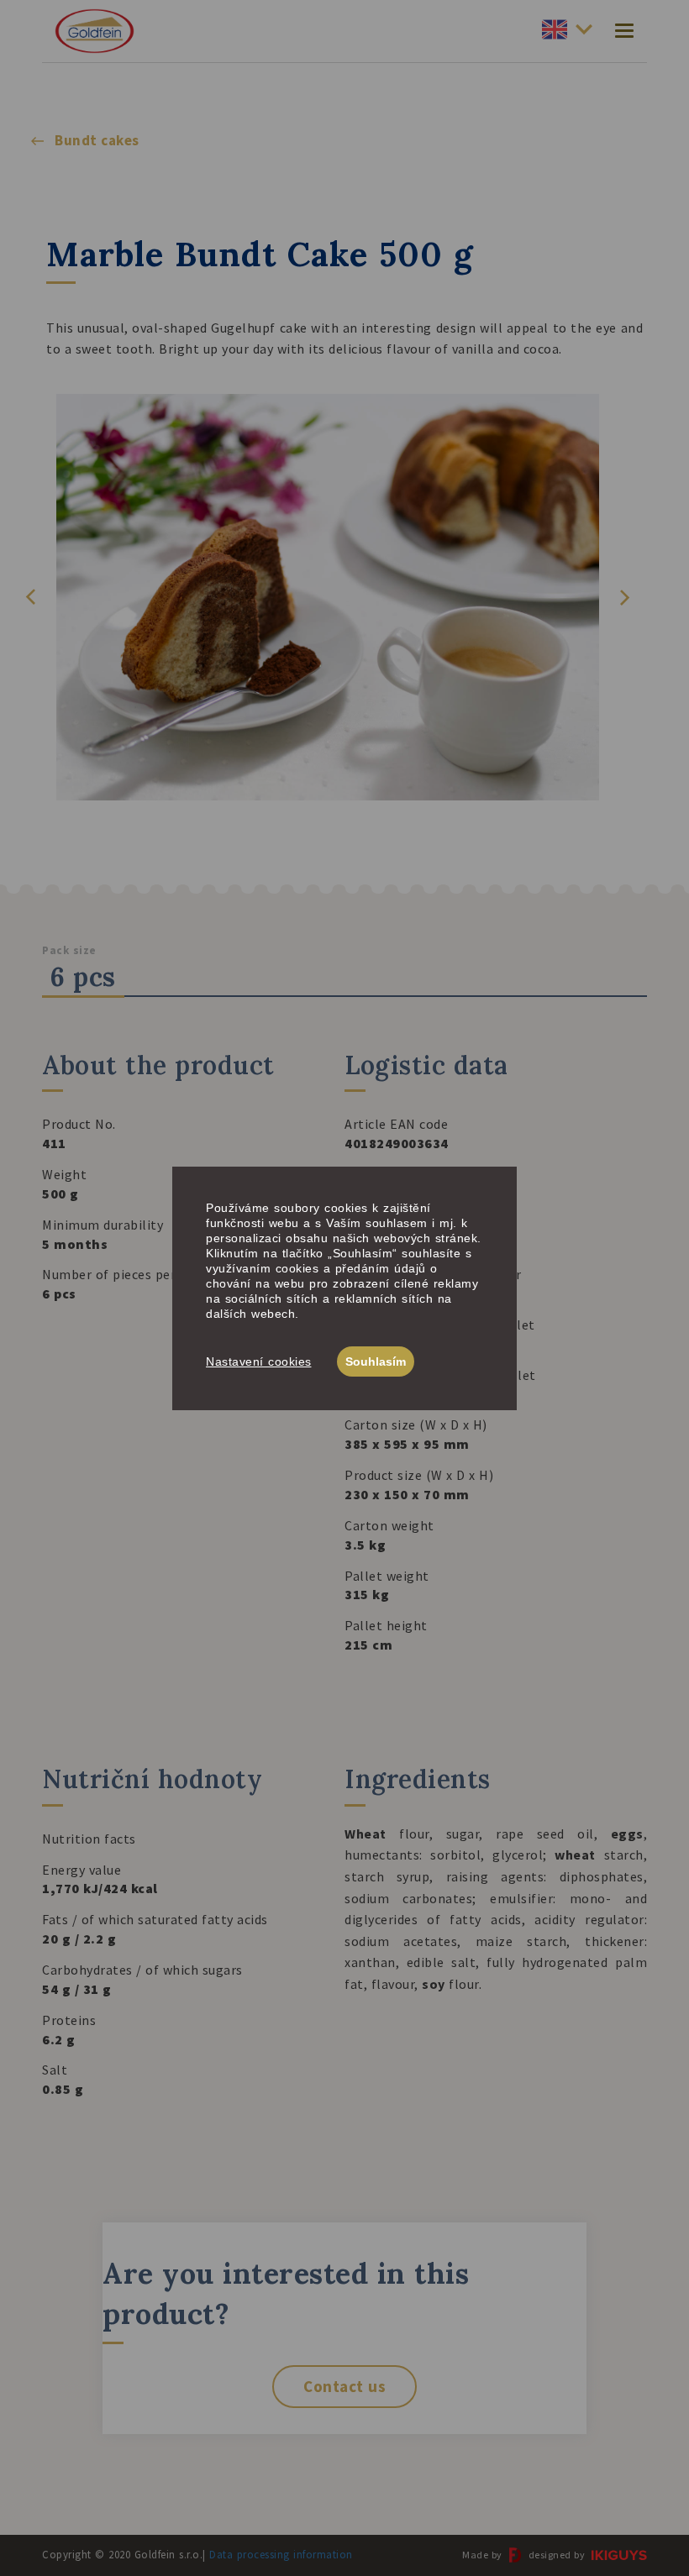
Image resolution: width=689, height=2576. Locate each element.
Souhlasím (376, 1361)
